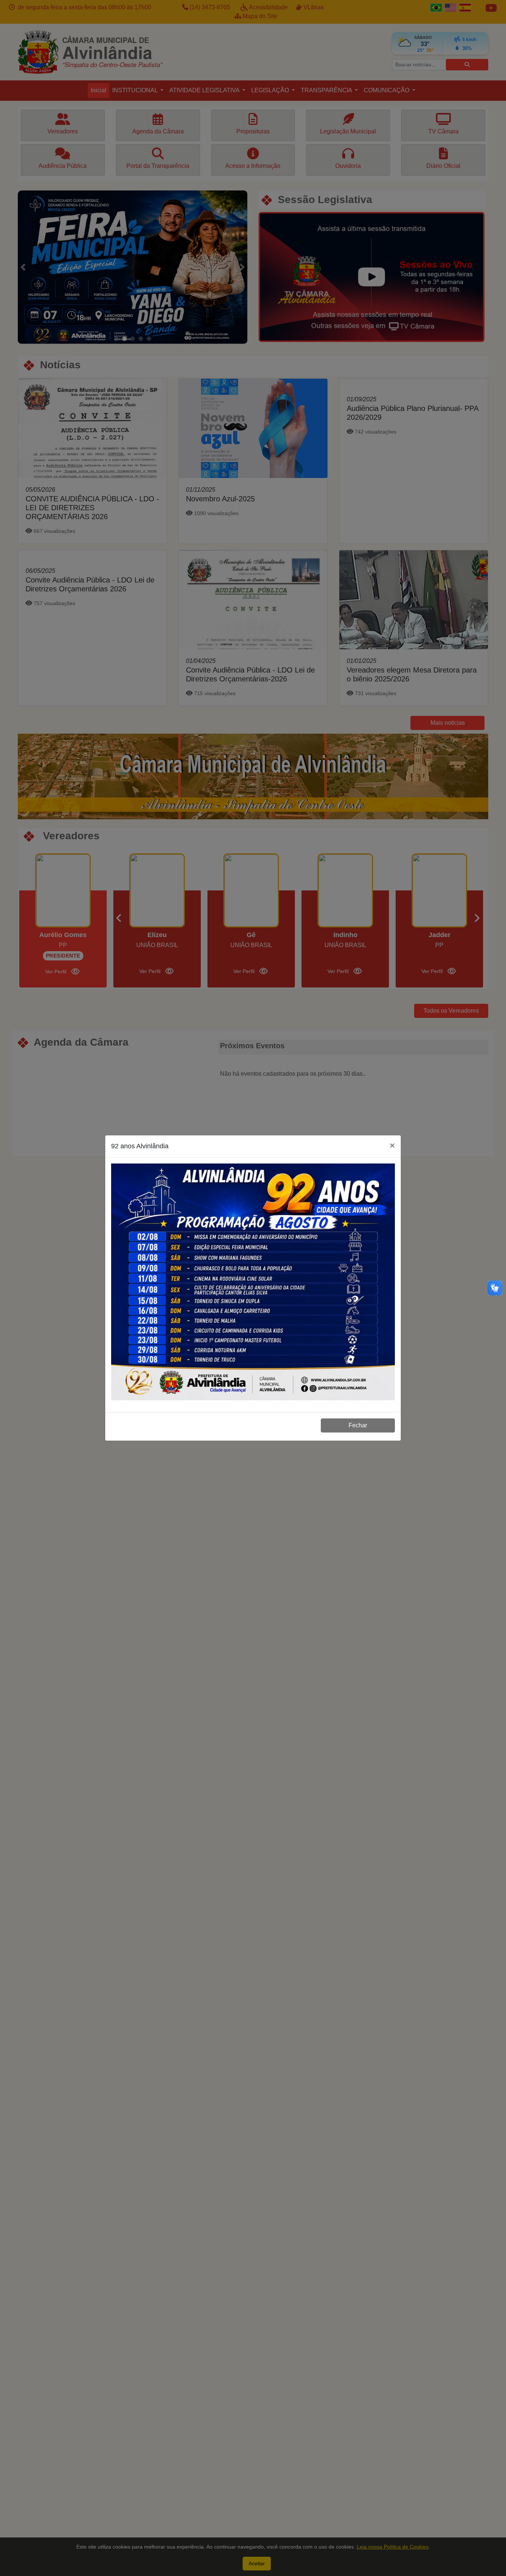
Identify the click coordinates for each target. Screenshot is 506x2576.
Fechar (358, 1425)
